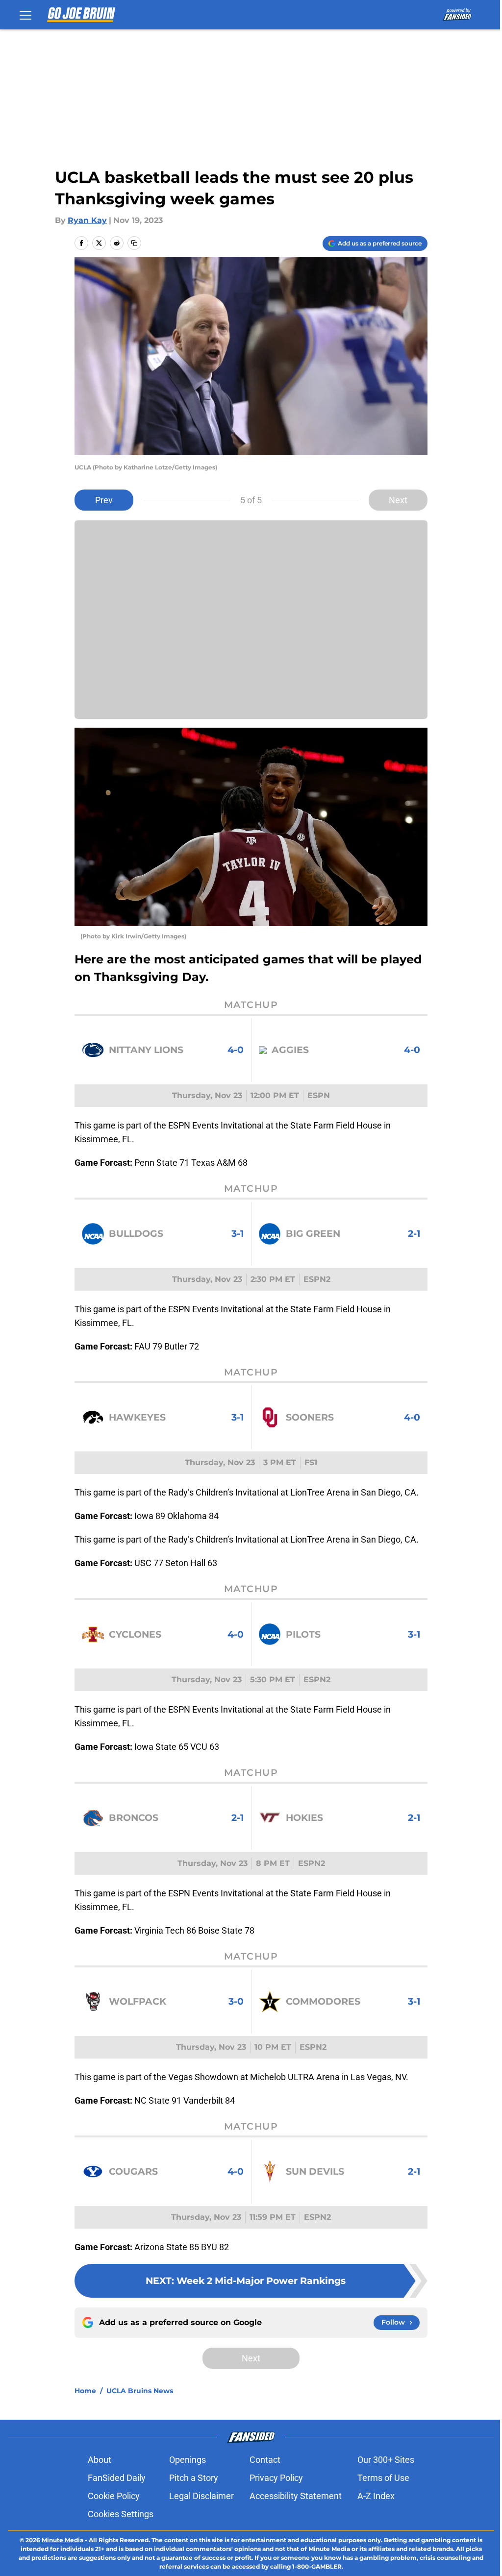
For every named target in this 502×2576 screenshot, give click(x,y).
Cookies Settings (121, 2514)
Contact (265, 2460)
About (100, 2460)
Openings (188, 2460)
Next (398, 500)
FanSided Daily (117, 2478)
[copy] (134, 243)
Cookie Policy (114, 2496)
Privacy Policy (276, 2478)
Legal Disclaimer (201, 2496)
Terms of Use (383, 2478)
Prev (104, 500)
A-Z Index (376, 2496)
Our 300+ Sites (386, 2460)
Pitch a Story (194, 2478)
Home (85, 2391)
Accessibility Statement (296, 2496)
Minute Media (63, 2540)
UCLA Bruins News (140, 2391)
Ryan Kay (87, 220)
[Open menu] (25, 15)
